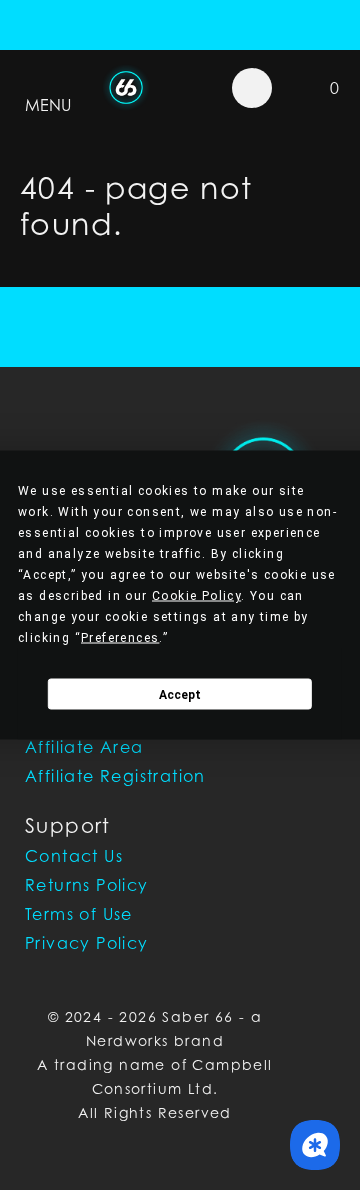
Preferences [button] (120, 638)
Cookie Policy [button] (196, 596)
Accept (180, 694)
